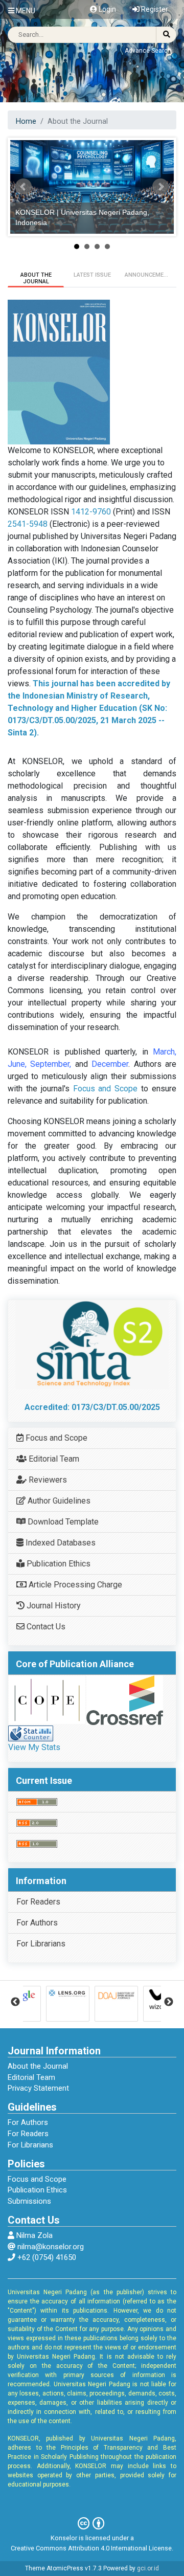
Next (160, 187)
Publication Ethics (57, 1564)
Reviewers (47, 1480)
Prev (24, 187)
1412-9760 (91, 512)
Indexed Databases (60, 1543)
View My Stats (34, 1747)
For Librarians (41, 1944)
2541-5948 (28, 524)
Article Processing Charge (74, 1585)
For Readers (38, 1902)
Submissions (29, 2201)
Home (26, 121)
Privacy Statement (38, 2088)
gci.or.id (148, 2568)
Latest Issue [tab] (92, 275)
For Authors (37, 1923)
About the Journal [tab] (36, 278)
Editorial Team (53, 1459)
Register (154, 9)
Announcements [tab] (150, 275)
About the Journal (38, 2066)
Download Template (62, 1522)
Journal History (53, 1606)
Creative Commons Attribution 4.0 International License (91, 2548)
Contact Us (45, 1627)
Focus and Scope (106, 1089)
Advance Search (148, 51)
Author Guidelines (58, 1501)
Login (107, 9)
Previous (15, 2002)
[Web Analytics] (31, 1733)
